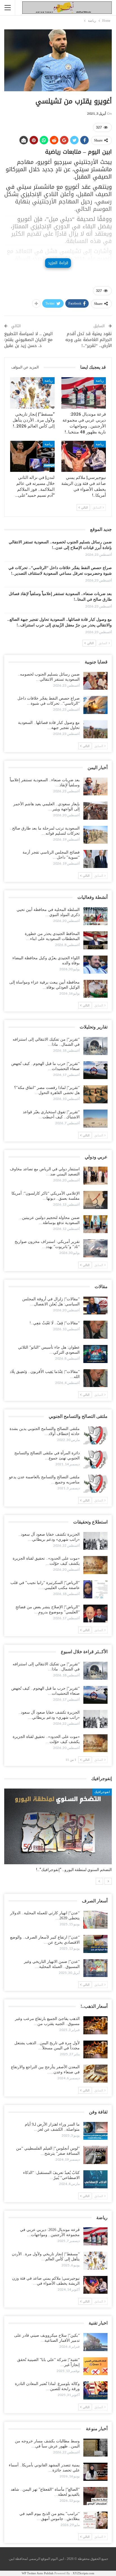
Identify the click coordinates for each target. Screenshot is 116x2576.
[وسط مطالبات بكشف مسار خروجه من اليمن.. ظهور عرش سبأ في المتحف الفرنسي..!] (95, 2448)
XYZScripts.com (83, 2573)
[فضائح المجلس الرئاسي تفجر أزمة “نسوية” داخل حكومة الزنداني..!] (95, 859)
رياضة (100, 381)
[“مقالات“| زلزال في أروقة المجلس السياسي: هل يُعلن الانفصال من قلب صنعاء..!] (95, 1306)
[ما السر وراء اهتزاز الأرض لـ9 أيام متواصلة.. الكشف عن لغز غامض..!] (95, 2131)
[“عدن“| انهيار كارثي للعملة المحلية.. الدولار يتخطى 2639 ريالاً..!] (95, 1920)
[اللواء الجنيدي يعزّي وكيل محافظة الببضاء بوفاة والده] (95, 965)
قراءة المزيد (58, 263)
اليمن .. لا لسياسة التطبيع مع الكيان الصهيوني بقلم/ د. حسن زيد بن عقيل (28, 340)
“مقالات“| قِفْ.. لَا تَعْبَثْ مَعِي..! (55, 1323)
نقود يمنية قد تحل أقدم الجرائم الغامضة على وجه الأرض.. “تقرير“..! (89, 340)
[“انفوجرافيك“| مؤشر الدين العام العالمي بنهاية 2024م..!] (58, 1826)
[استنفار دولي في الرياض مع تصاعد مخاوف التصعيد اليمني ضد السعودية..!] (95, 1176)
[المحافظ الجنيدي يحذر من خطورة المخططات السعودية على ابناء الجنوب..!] (95, 940)
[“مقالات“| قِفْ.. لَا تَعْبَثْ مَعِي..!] (95, 1330)
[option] (58, 1833)
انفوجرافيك (102, 1792)
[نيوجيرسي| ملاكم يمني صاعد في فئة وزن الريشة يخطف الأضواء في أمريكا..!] (84, 456)
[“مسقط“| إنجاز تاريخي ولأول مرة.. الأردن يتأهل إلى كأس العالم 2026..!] (32, 393)
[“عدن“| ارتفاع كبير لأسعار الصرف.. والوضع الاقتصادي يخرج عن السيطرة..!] (95, 1944)
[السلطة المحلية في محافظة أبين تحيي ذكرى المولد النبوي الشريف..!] (95, 916)
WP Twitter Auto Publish (38, 2573)
